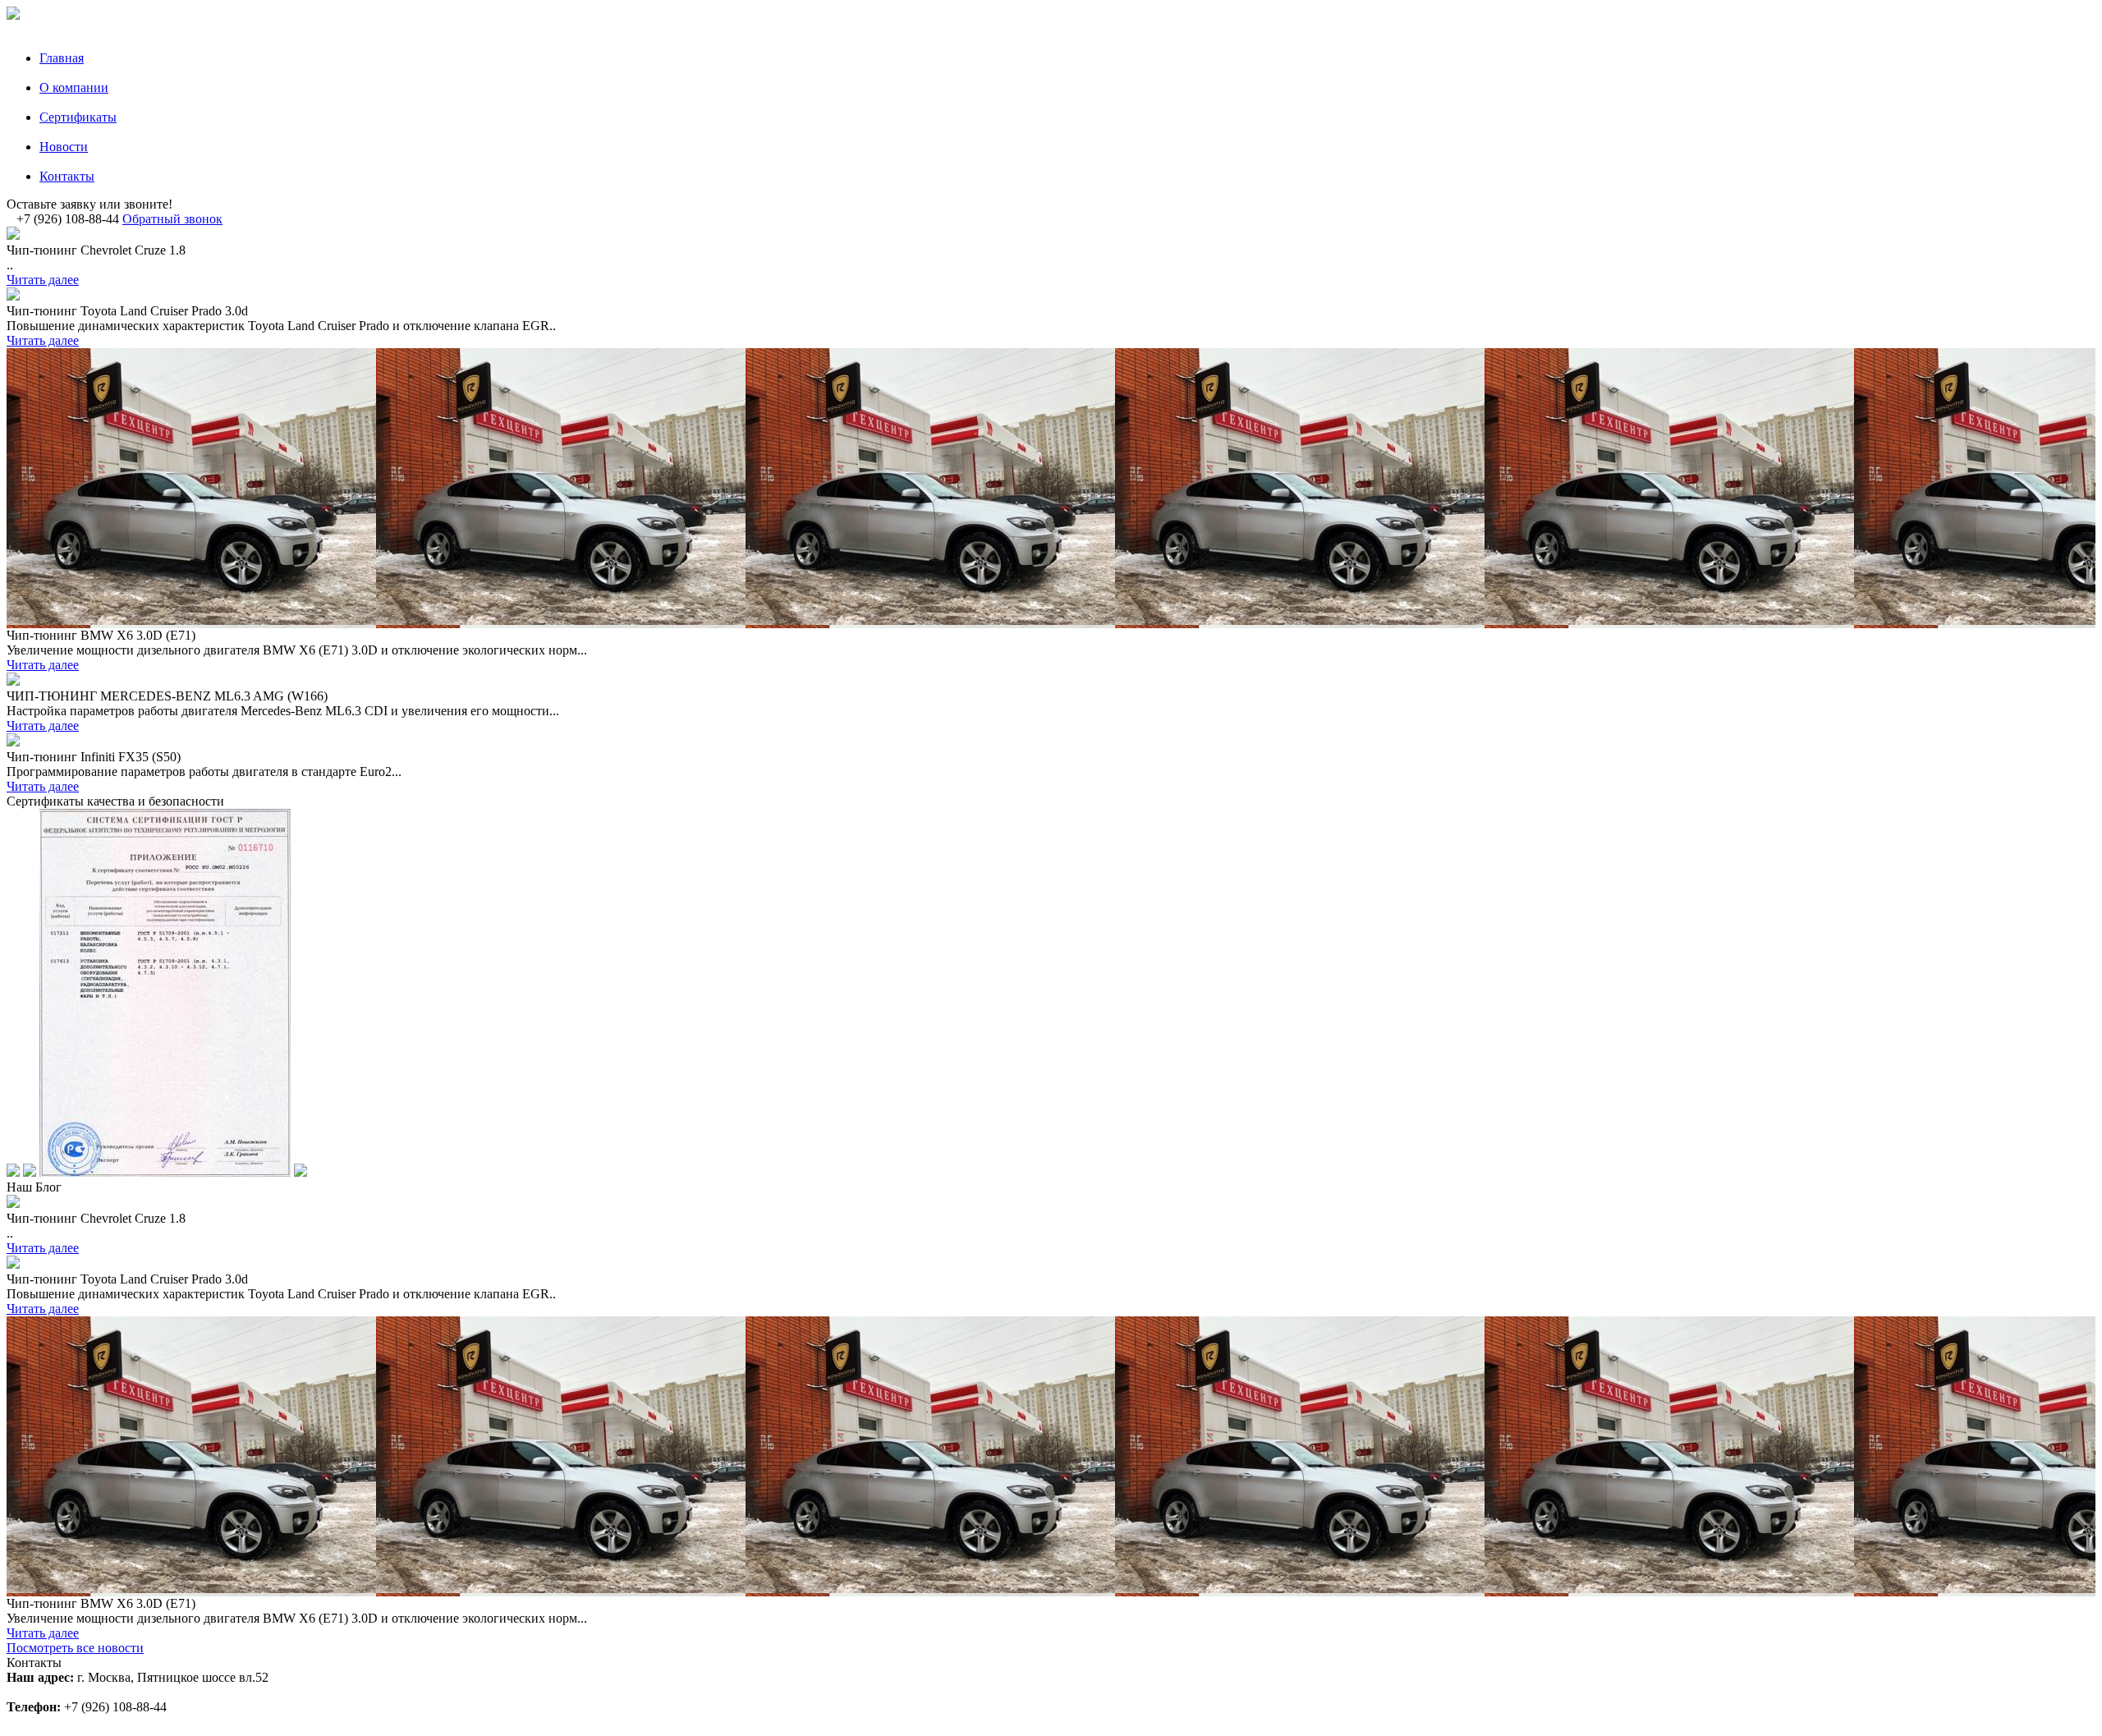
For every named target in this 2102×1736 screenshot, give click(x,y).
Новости (64, 147)
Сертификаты (78, 117)
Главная (62, 58)
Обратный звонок (172, 219)
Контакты (67, 176)
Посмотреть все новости (75, 1648)
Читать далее (43, 280)
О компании (74, 87)
